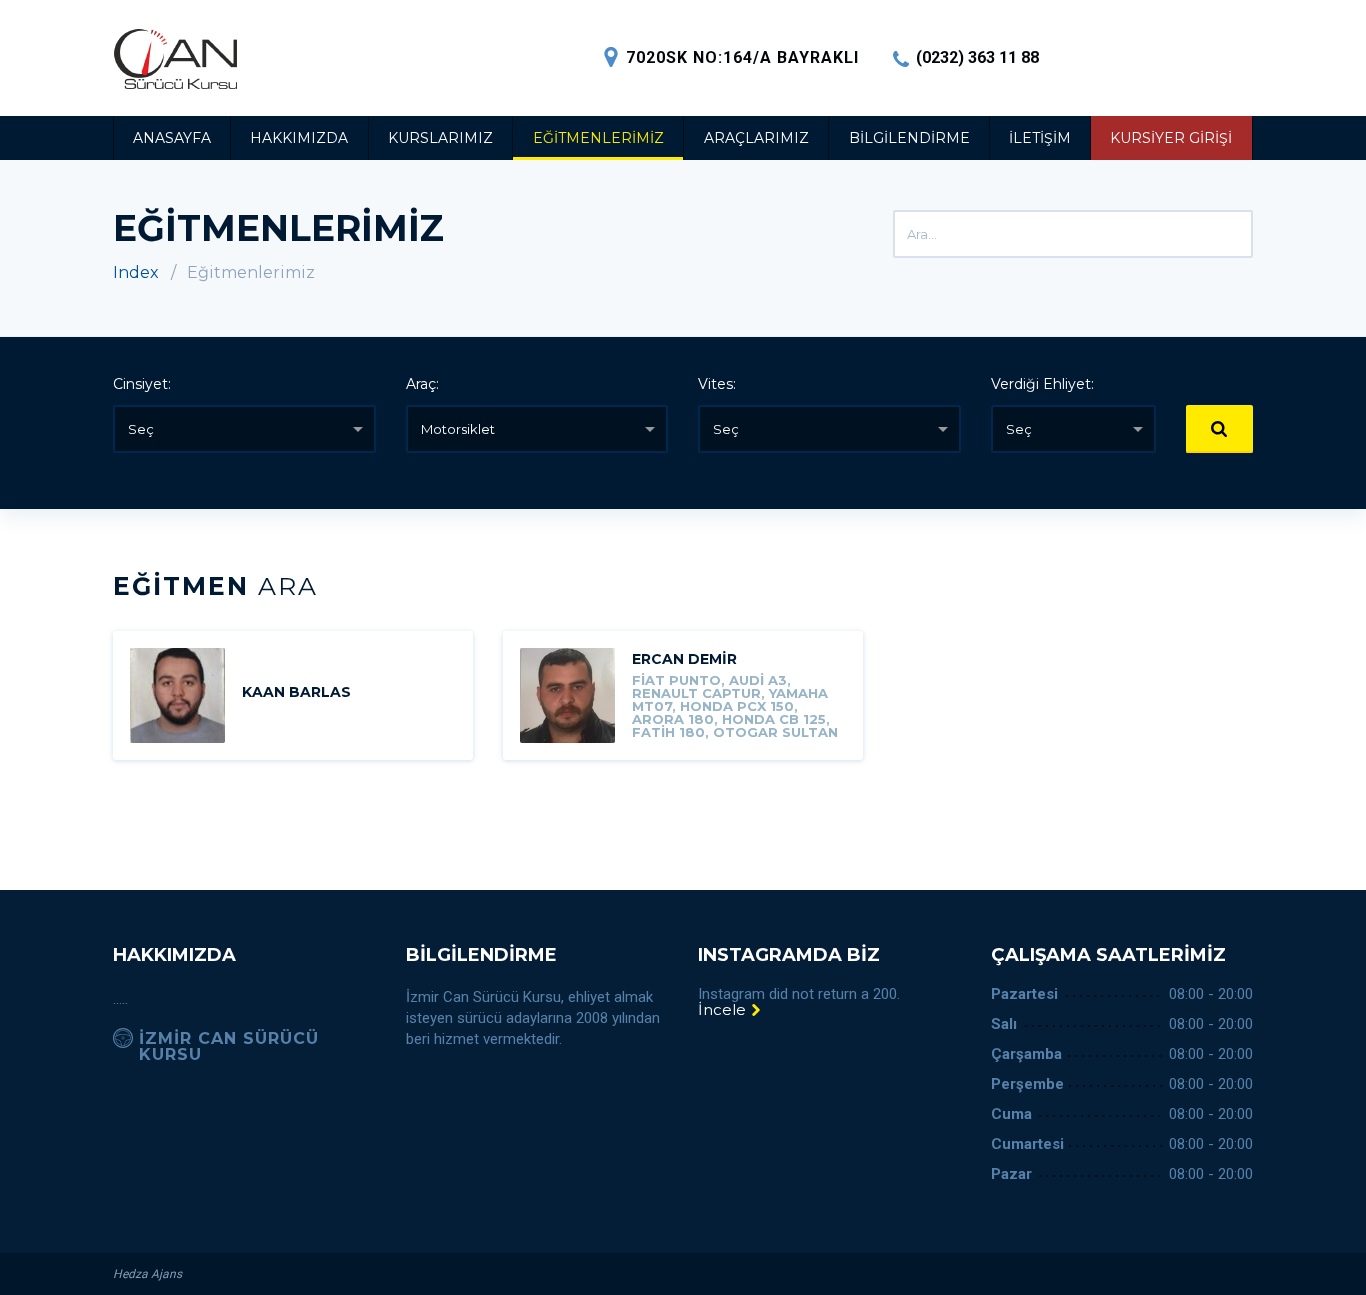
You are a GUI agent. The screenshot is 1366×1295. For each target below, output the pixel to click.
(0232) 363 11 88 (977, 57)
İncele (724, 1009)
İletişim (1040, 138)
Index (136, 272)
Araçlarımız (756, 138)
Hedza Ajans (147, 1274)
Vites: (717, 384)
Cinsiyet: (142, 384)
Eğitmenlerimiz (598, 138)
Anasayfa (172, 138)
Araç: (422, 384)
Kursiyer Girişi (1171, 138)
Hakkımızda (299, 138)
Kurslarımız (440, 138)
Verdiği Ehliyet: (1042, 384)
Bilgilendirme (909, 138)
